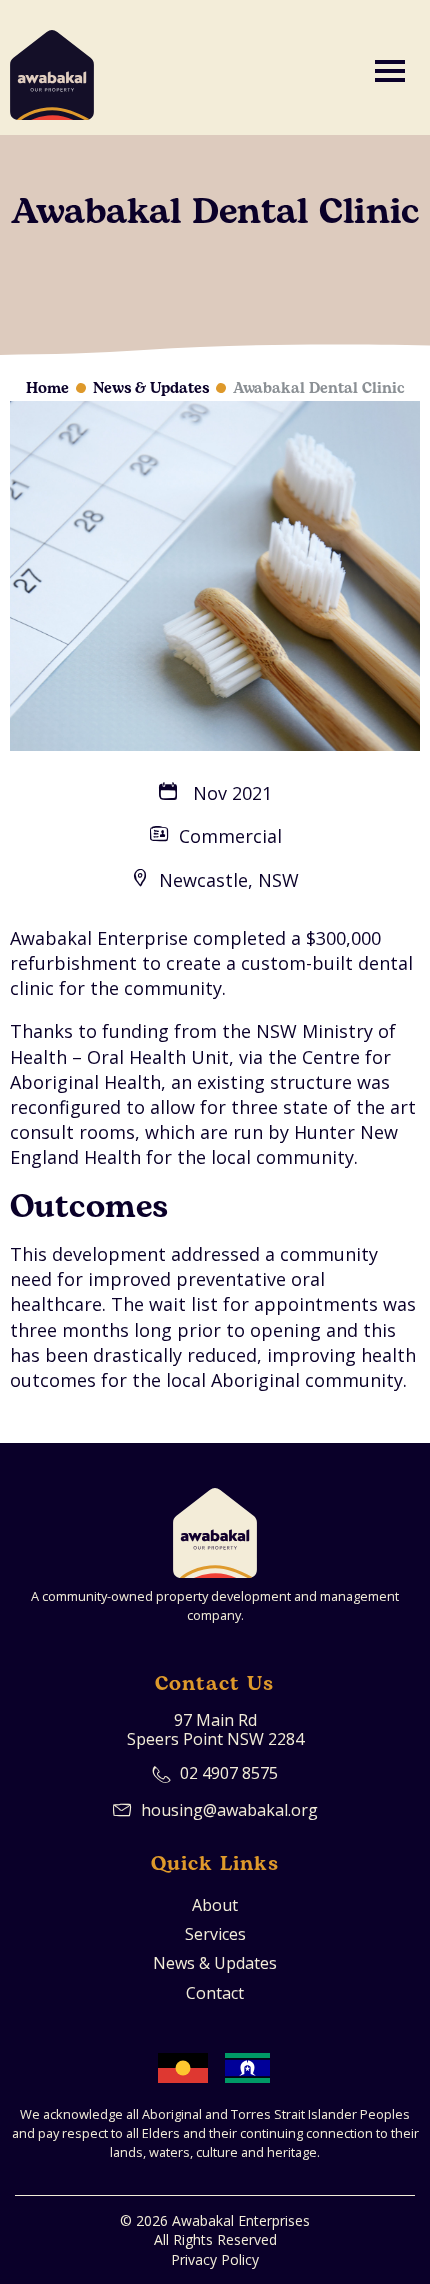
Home (47, 388)
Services (215, 1934)
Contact (215, 1993)
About (215, 1905)
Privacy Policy (215, 2259)
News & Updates (151, 388)
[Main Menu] (390, 68)
